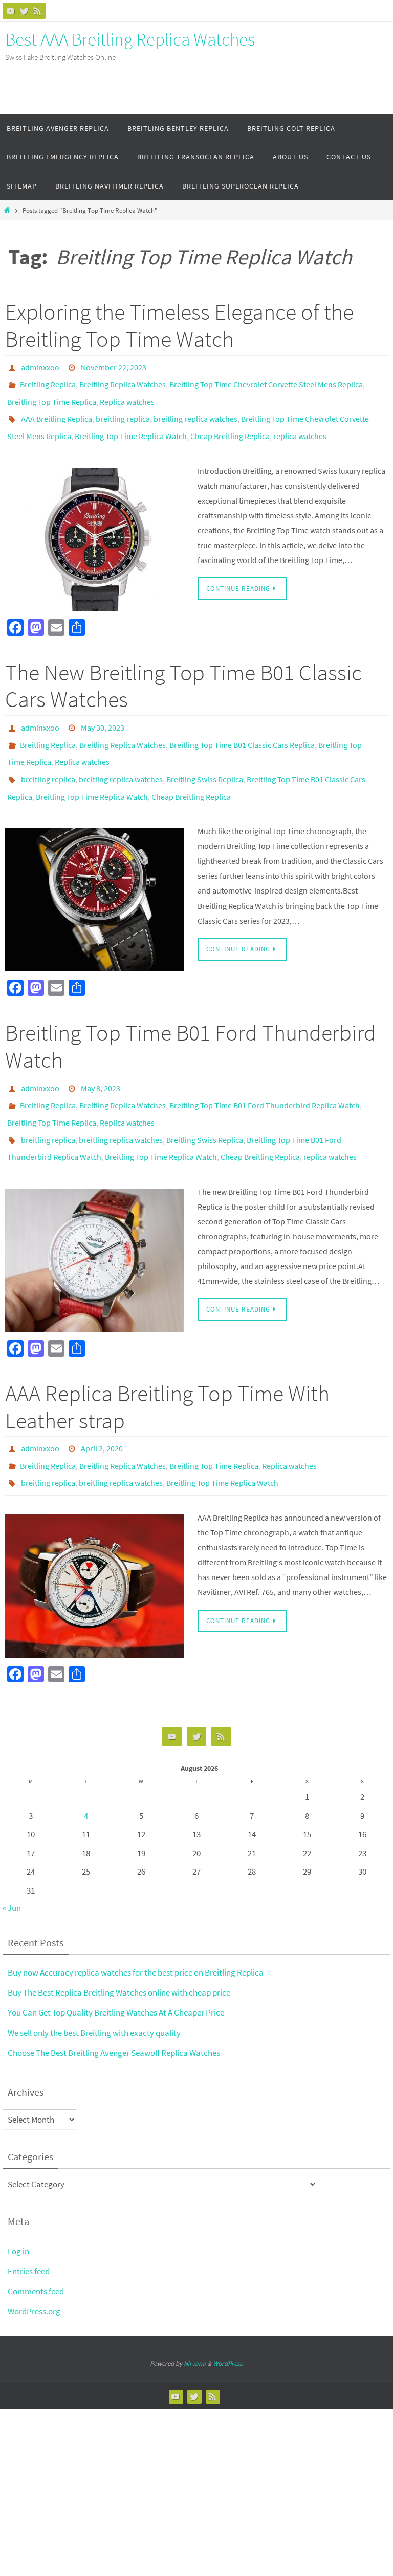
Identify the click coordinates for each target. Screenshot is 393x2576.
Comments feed (36, 2239)
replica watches (300, 424)
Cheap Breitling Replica (230, 424)
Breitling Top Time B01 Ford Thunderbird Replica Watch (265, 1073)
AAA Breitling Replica (57, 409)
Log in (18, 2199)
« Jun (12, 1856)
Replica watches (127, 395)
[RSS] (37, 11)
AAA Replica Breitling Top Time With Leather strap (167, 1364)
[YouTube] (11, 11)
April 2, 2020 (102, 1404)
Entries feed (29, 2219)
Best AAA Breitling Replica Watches (130, 39)
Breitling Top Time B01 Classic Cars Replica (242, 726)
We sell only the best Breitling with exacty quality (94, 1981)
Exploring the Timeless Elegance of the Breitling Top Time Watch (179, 325)
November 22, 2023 (114, 366)
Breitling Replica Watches (123, 381)
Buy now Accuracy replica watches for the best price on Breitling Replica (136, 1921)
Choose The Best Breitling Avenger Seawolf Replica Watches (114, 2001)
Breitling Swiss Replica (205, 755)
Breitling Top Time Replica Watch (131, 424)
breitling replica (123, 409)
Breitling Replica (48, 381)
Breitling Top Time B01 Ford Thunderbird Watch (191, 1017)
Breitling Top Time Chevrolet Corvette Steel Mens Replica (266, 381)
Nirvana (195, 2312)
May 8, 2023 (101, 1058)
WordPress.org (34, 2259)
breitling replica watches (195, 409)
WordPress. (228, 2312)
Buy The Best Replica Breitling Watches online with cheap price (119, 1941)
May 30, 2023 (103, 712)
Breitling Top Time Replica (52, 395)
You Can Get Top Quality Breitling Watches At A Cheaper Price (116, 1961)
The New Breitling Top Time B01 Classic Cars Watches (183, 672)
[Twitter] (24, 11)
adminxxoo (40, 366)
